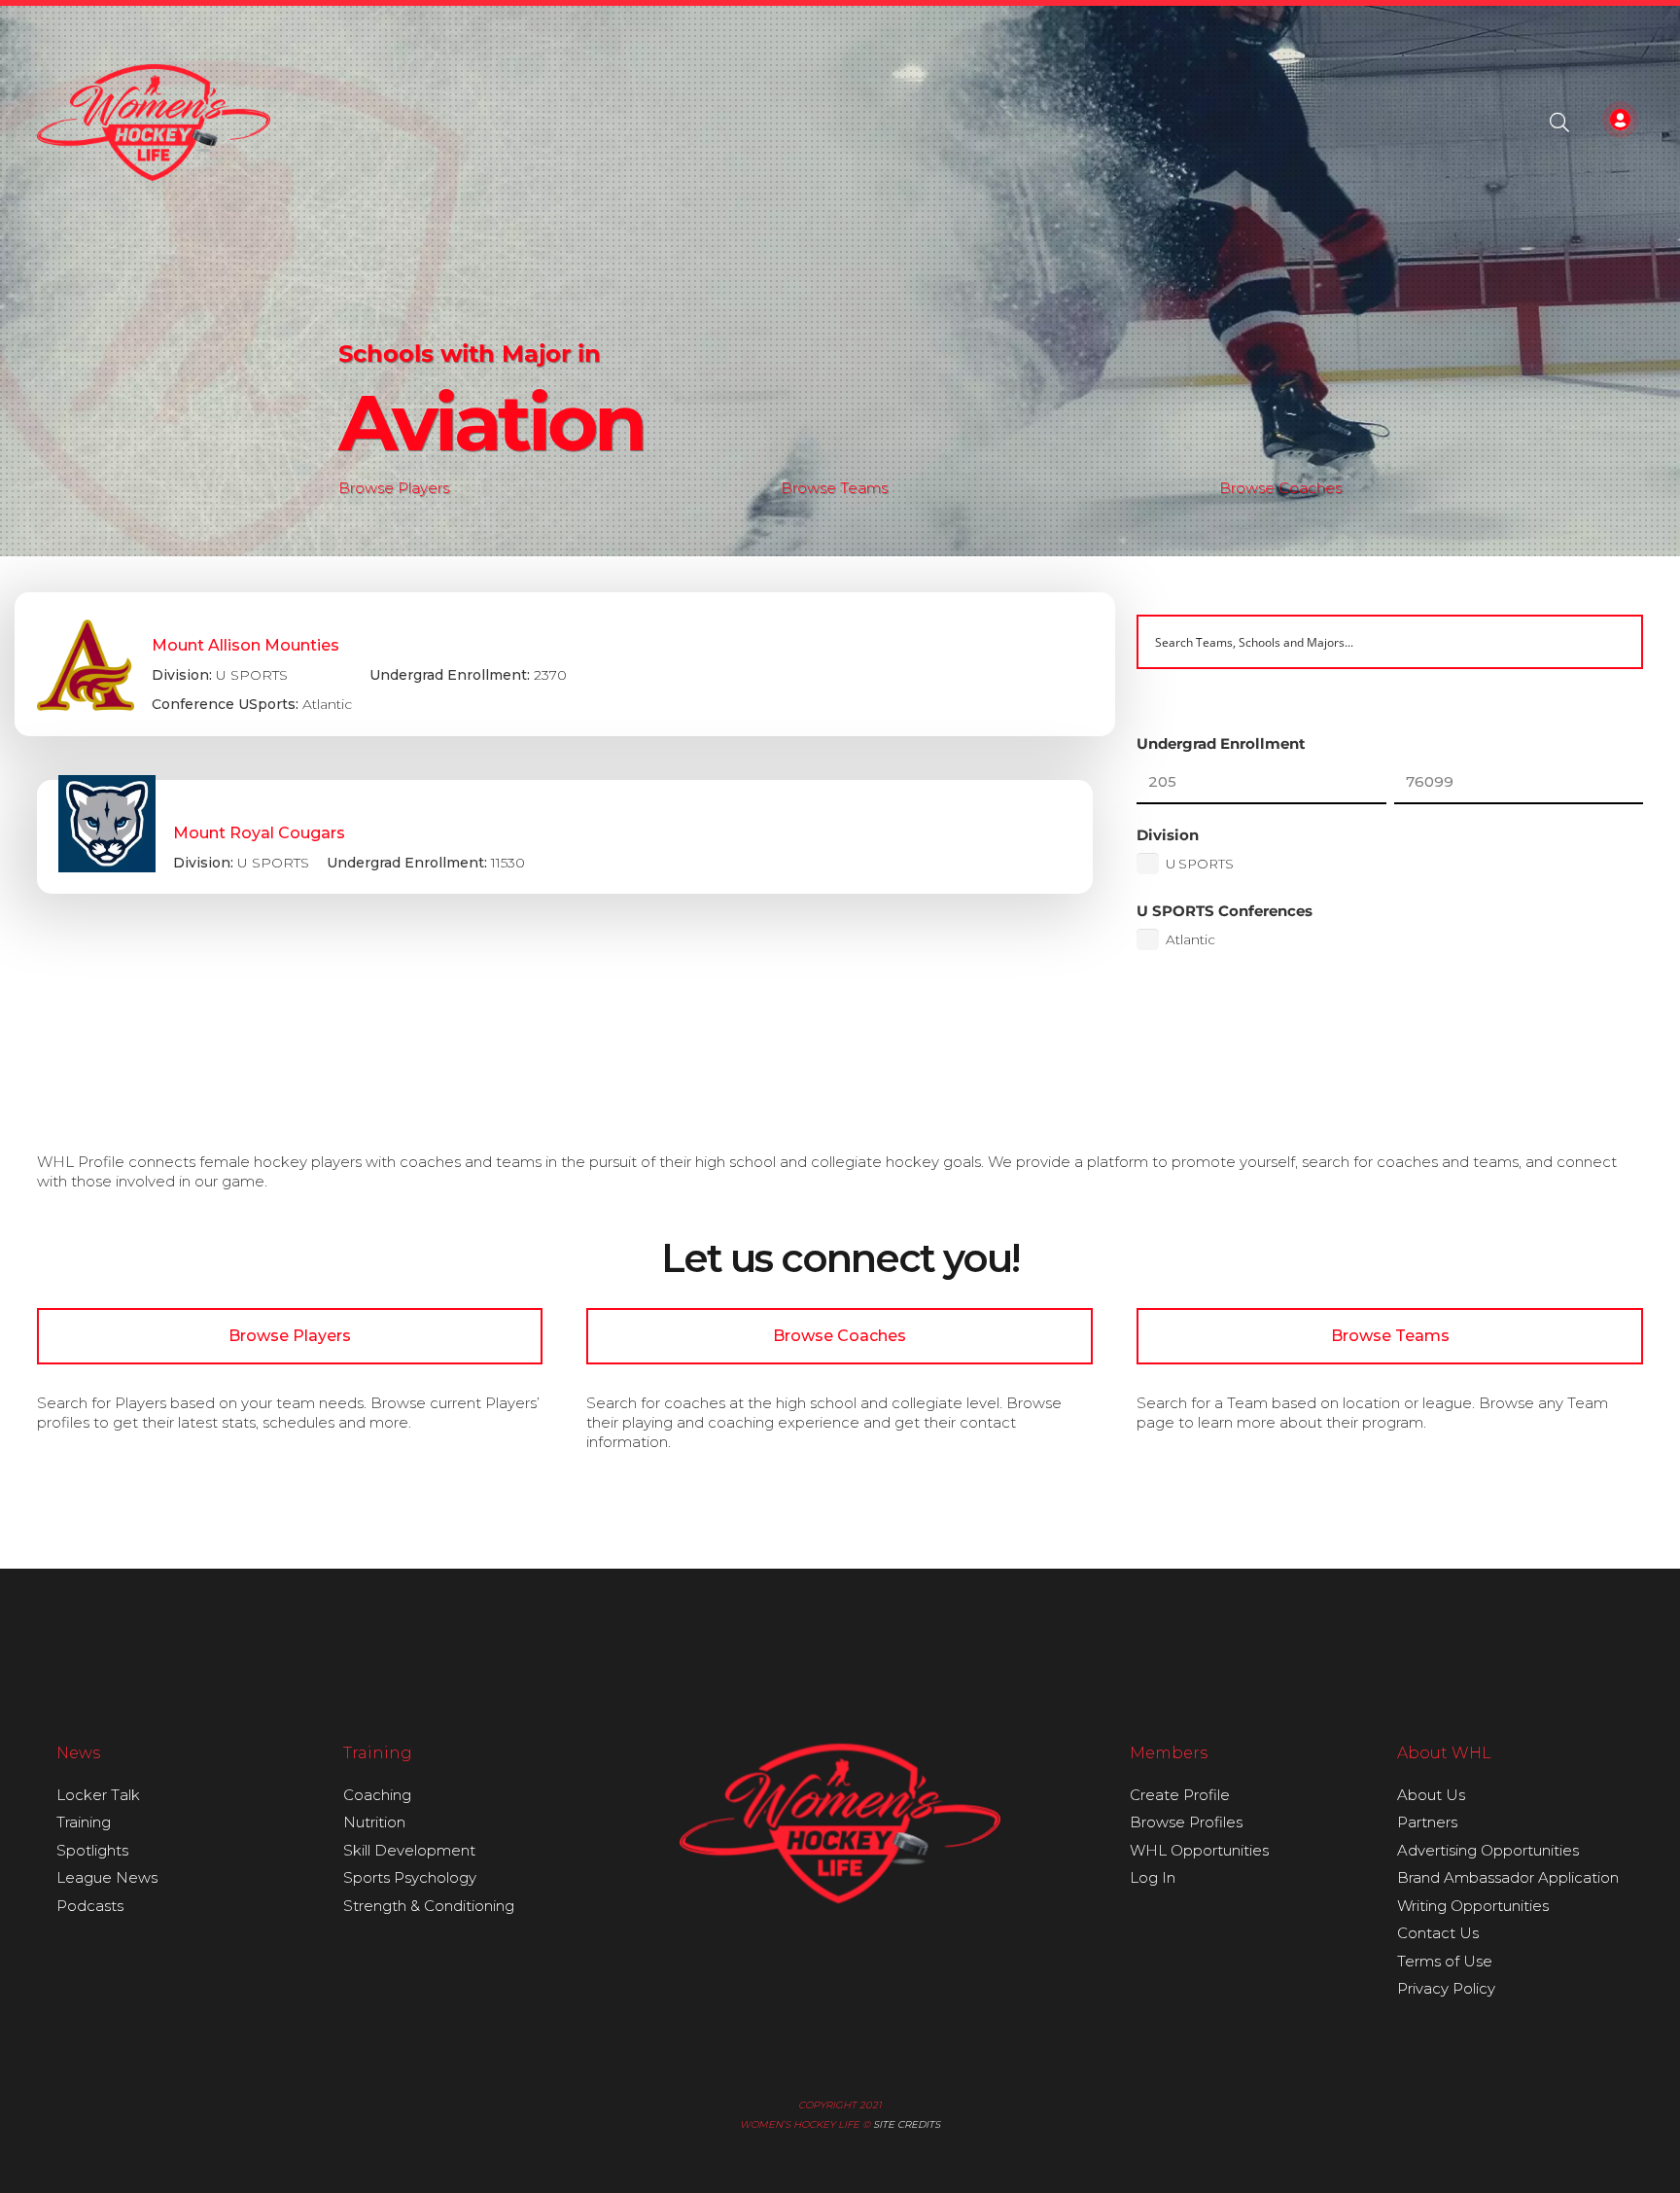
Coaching (377, 1795)
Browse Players (394, 488)
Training (84, 1822)
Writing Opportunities (1473, 1906)
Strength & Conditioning (429, 1906)
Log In (1153, 1877)
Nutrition (374, 1822)
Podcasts (90, 1906)
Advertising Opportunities (1488, 1850)
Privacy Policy (1446, 1988)
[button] (1559, 123)
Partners (1427, 1822)
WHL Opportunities (1199, 1850)
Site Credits (907, 2124)
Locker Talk (98, 1795)
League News (107, 1877)
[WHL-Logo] (154, 123)
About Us (1431, 1795)
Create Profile (1180, 1795)
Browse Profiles (1186, 1822)
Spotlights (92, 1850)
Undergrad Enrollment (1221, 743)
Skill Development (409, 1850)
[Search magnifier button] (1616, 642)
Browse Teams (834, 488)
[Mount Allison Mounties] (565, 664)
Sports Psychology (410, 1877)
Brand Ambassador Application (1508, 1877)
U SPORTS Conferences (1225, 911)
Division (1168, 835)
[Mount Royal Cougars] (565, 837)
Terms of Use (1445, 1961)
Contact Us (1438, 1933)
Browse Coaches (1280, 488)
